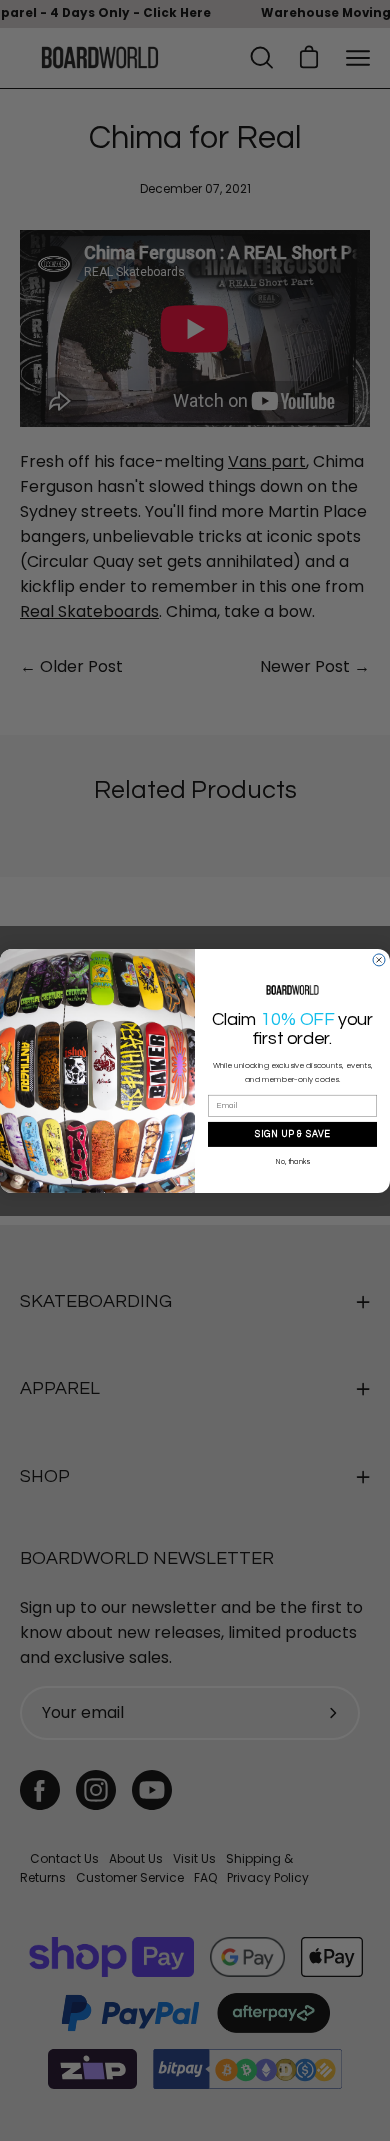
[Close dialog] (379, 960)
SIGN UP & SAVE (292, 1134)
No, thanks (293, 1161)
